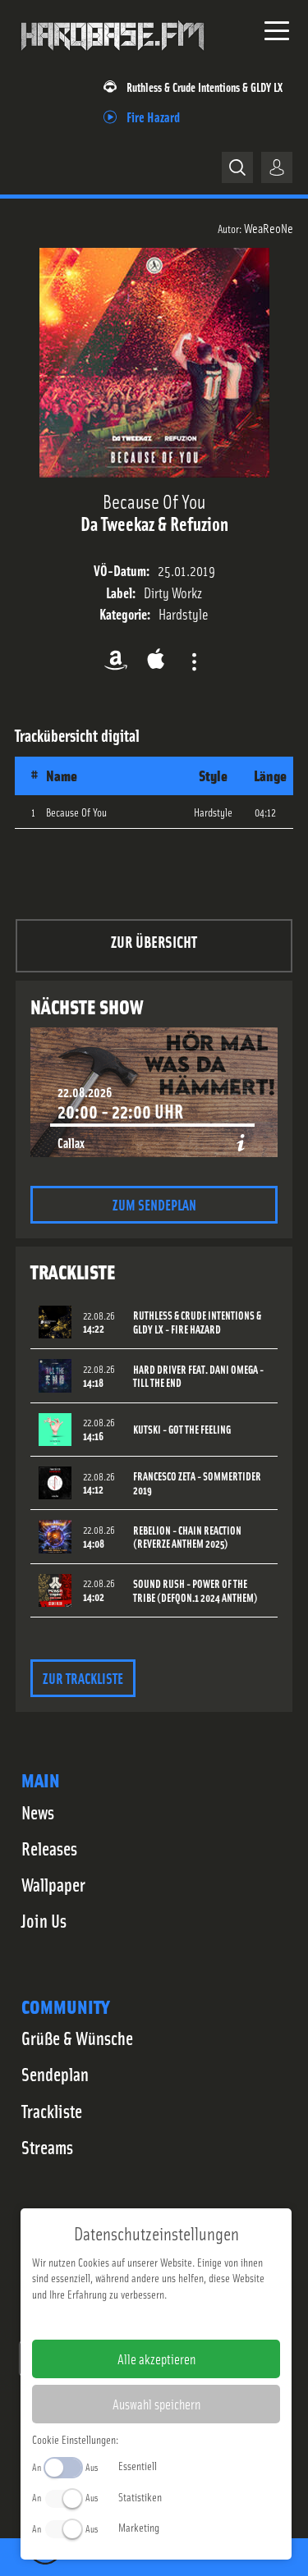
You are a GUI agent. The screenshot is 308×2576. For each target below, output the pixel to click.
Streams (47, 2147)
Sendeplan (55, 2074)
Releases (49, 1848)
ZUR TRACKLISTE (83, 1678)
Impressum (106, 2320)
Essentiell (138, 2465)
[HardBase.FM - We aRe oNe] (113, 57)
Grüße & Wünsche (77, 2038)
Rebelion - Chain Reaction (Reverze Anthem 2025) (187, 1537)
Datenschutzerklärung (184, 2320)
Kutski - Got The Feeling (182, 1429)
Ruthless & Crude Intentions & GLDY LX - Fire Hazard (197, 1322)
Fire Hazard (153, 116)
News (38, 1812)
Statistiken (140, 2496)
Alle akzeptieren (156, 2359)
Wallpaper (53, 1884)
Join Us (44, 1920)
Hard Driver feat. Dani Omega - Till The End (198, 1376)
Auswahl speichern (156, 2404)
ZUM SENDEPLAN (154, 1204)
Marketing (139, 2527)
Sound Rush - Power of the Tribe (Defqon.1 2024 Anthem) (195, 1590)
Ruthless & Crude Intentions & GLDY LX (205, 87)
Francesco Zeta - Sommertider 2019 (197, 1483)
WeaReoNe (269, 227)
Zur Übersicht (154, 941)
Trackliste (52, 2111)
